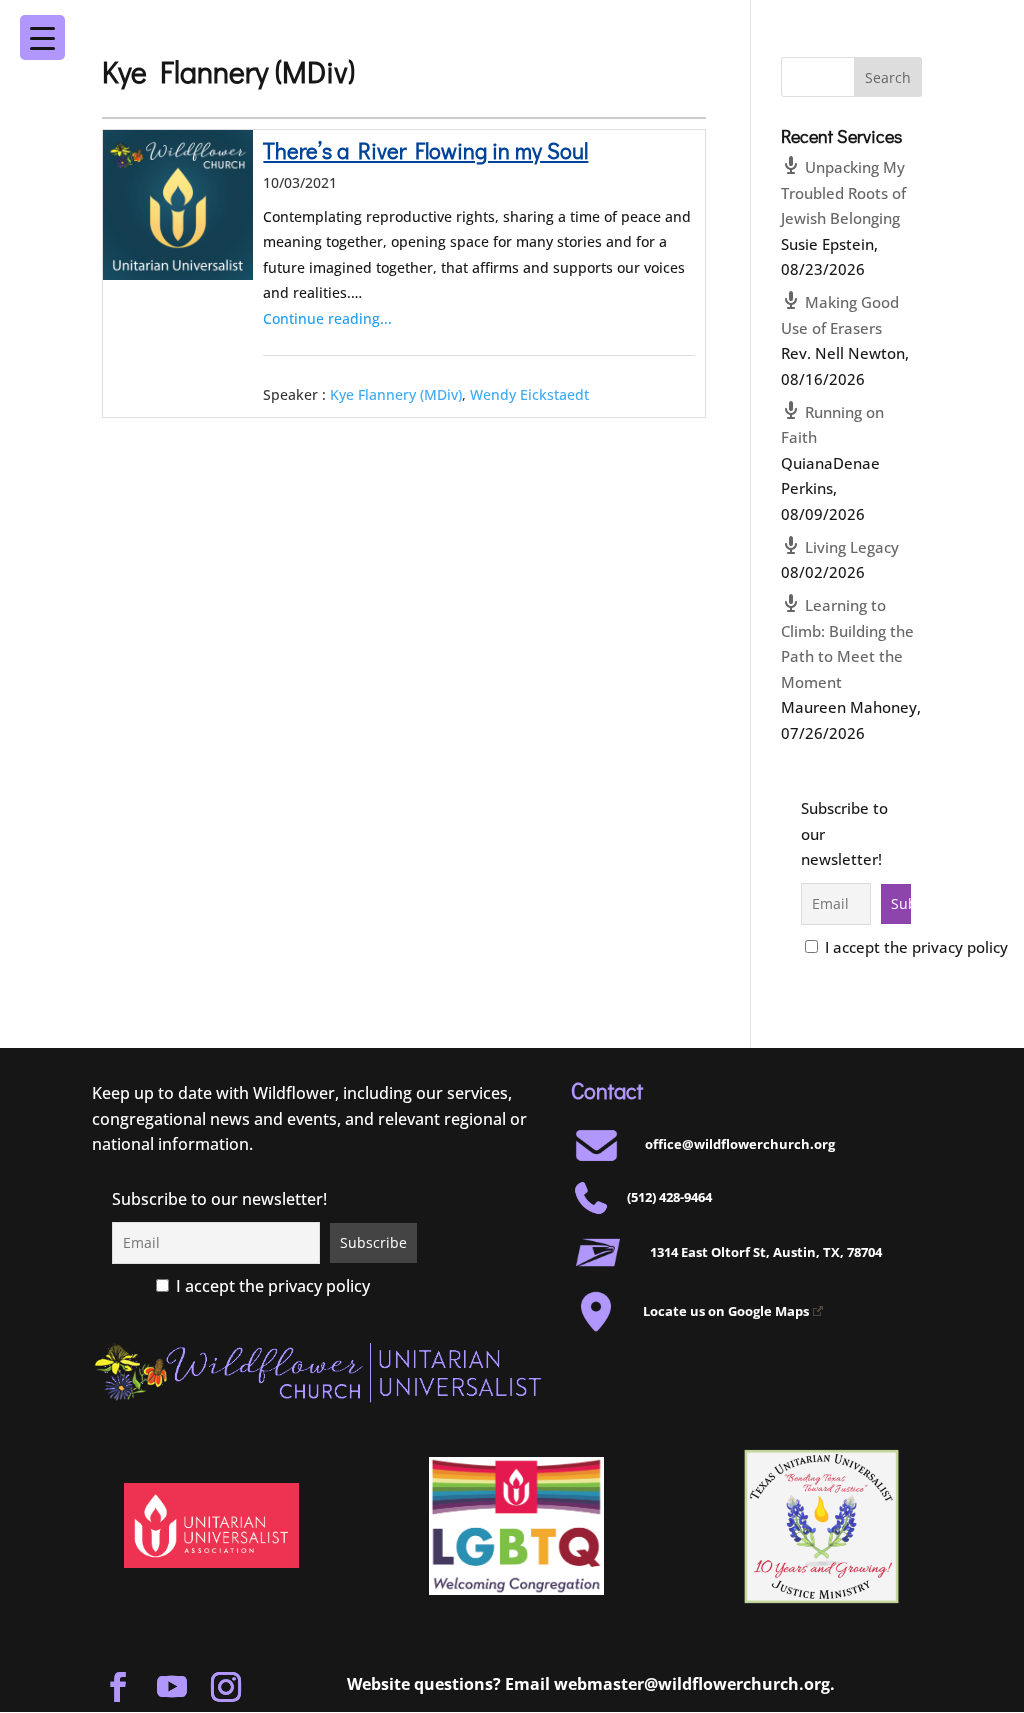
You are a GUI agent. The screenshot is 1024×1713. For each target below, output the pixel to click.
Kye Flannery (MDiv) (396, 394)
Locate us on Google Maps (726, 1311)
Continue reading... (327, 318)
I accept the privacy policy (914, 947)
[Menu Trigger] (960, 24)
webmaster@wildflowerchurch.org (692, 1684)
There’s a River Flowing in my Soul (425, 150)
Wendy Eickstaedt (529, 394)
